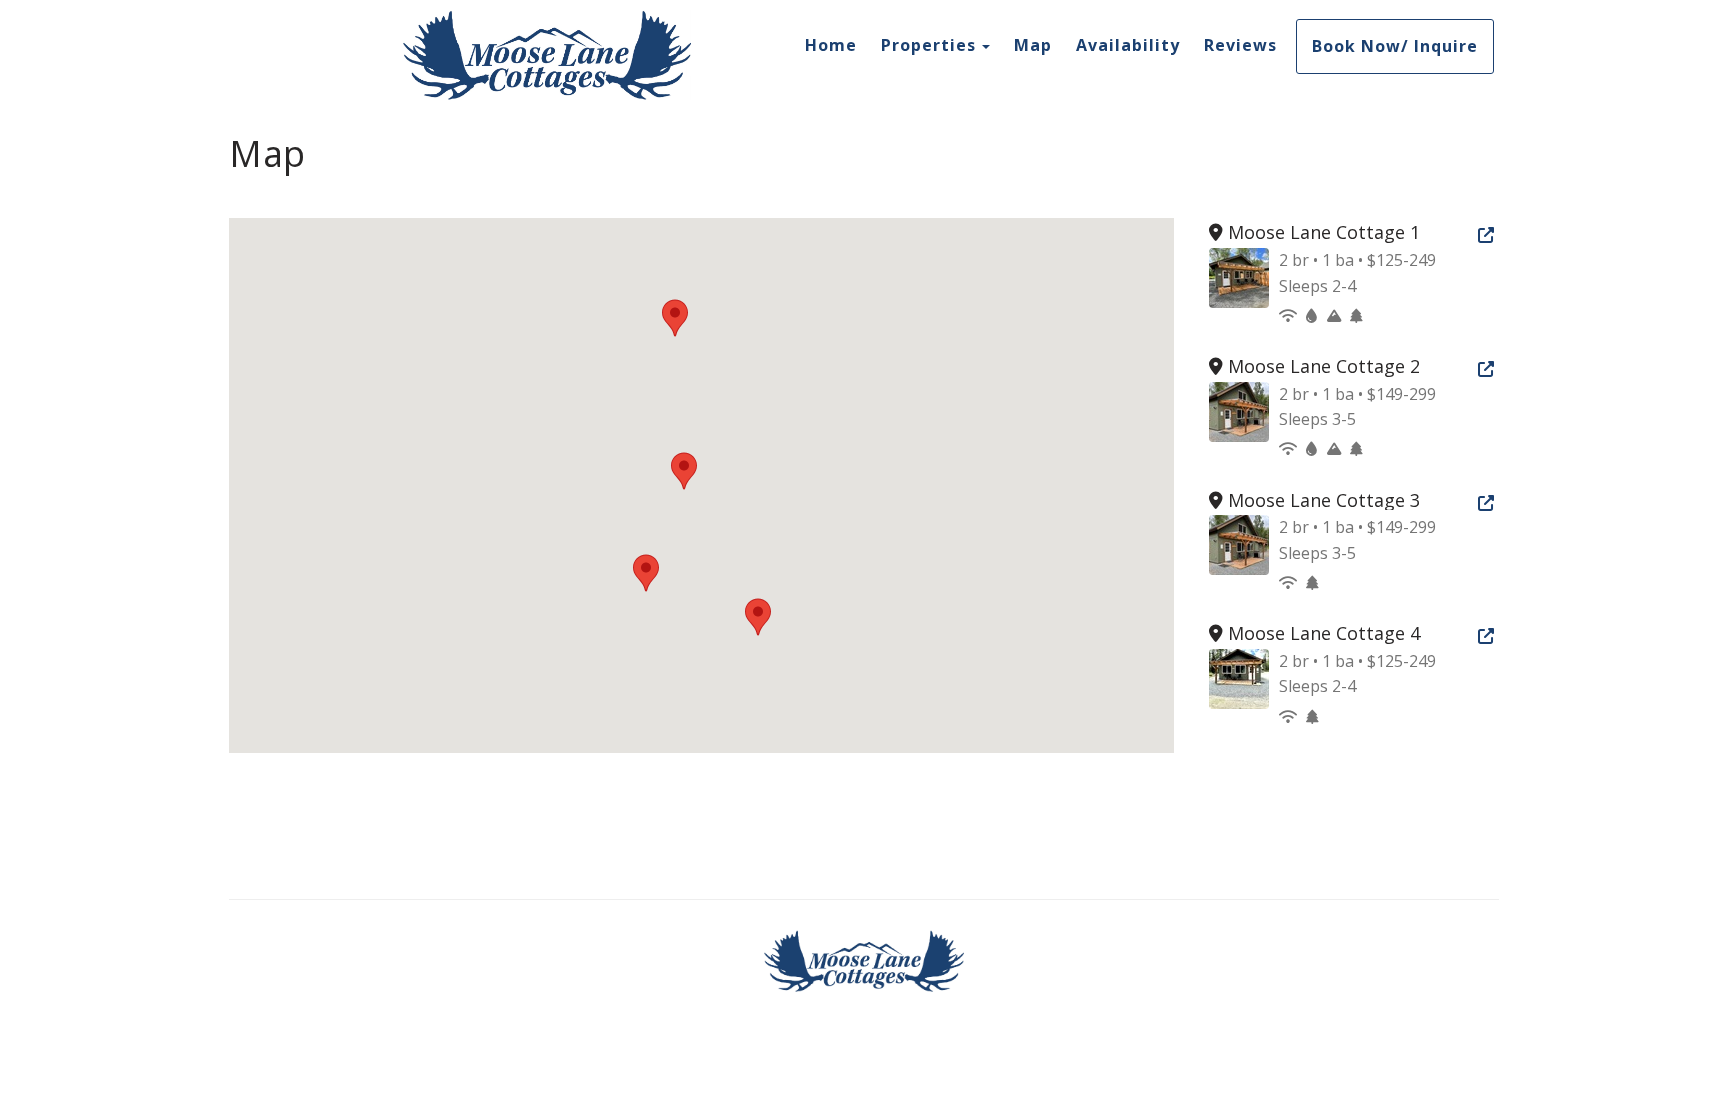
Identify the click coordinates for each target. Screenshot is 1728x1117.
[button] (684, 471)
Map (1033, 45)
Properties (928, 45)
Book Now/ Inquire (1395, 46)
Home (831, 45)
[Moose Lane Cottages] (546, 55)
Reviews (1240, 45)
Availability (1128, 45)
